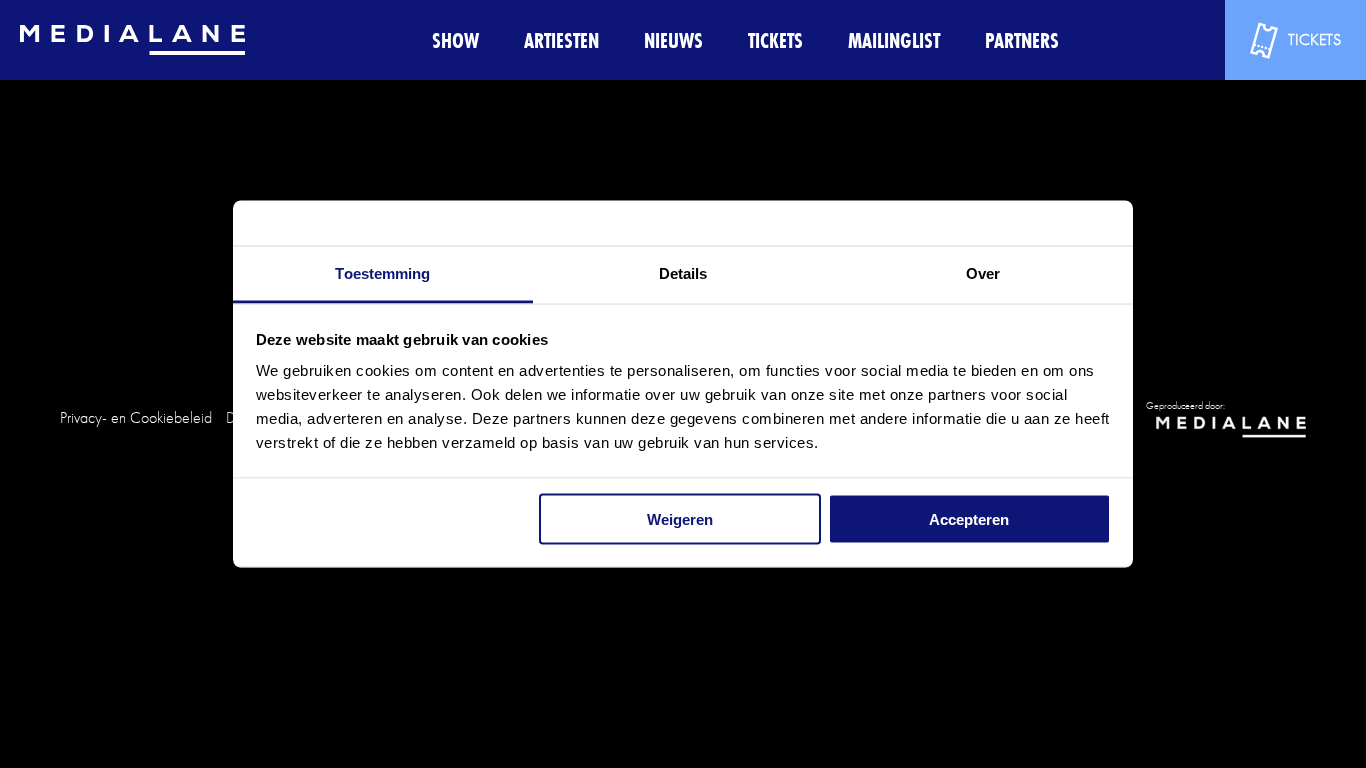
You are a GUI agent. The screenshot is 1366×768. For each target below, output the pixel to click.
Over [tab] (983, 273)
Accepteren (969, 518)
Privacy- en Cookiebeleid (136, 417)
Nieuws (673, 40)
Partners (1022, 40)
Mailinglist (894, 40)
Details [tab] (683, 273)
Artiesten (561, 40)
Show (455, 40)
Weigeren (680, 518)
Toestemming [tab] (382, 273)
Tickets (775, 40)
